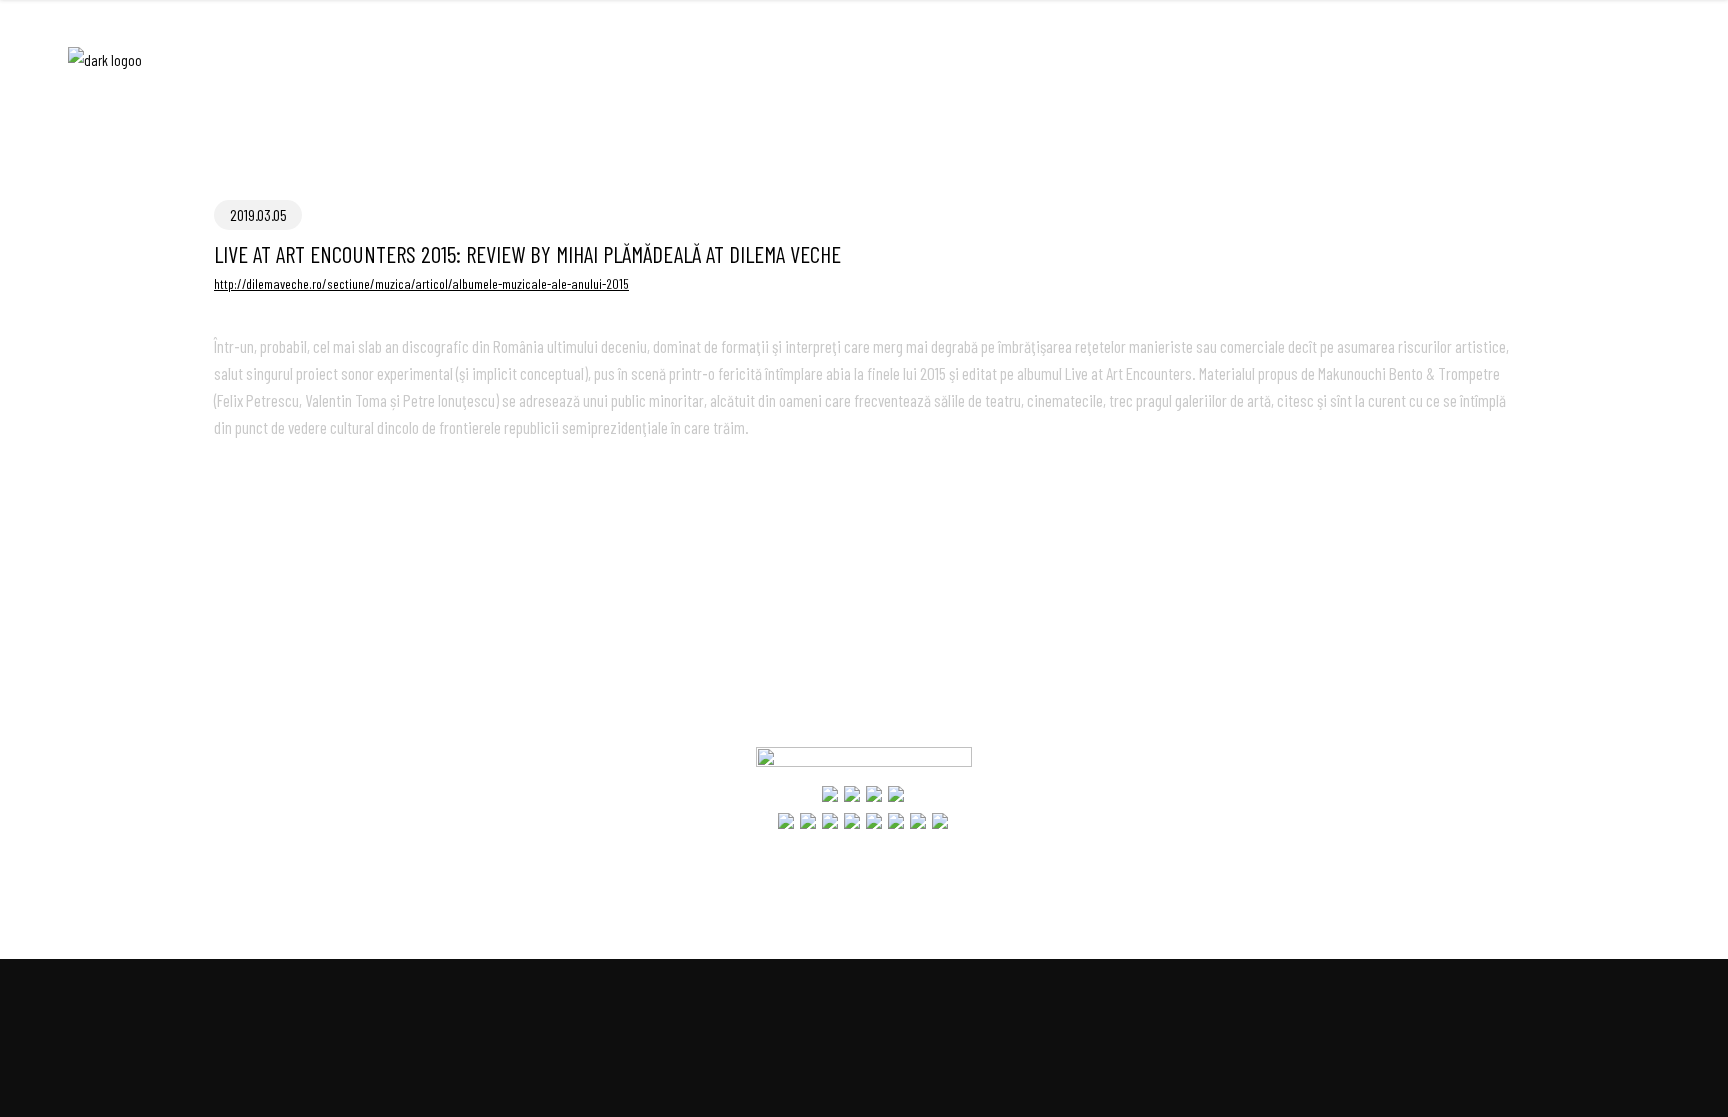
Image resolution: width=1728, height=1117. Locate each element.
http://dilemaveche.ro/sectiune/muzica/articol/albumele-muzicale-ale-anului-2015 (421, 283)
